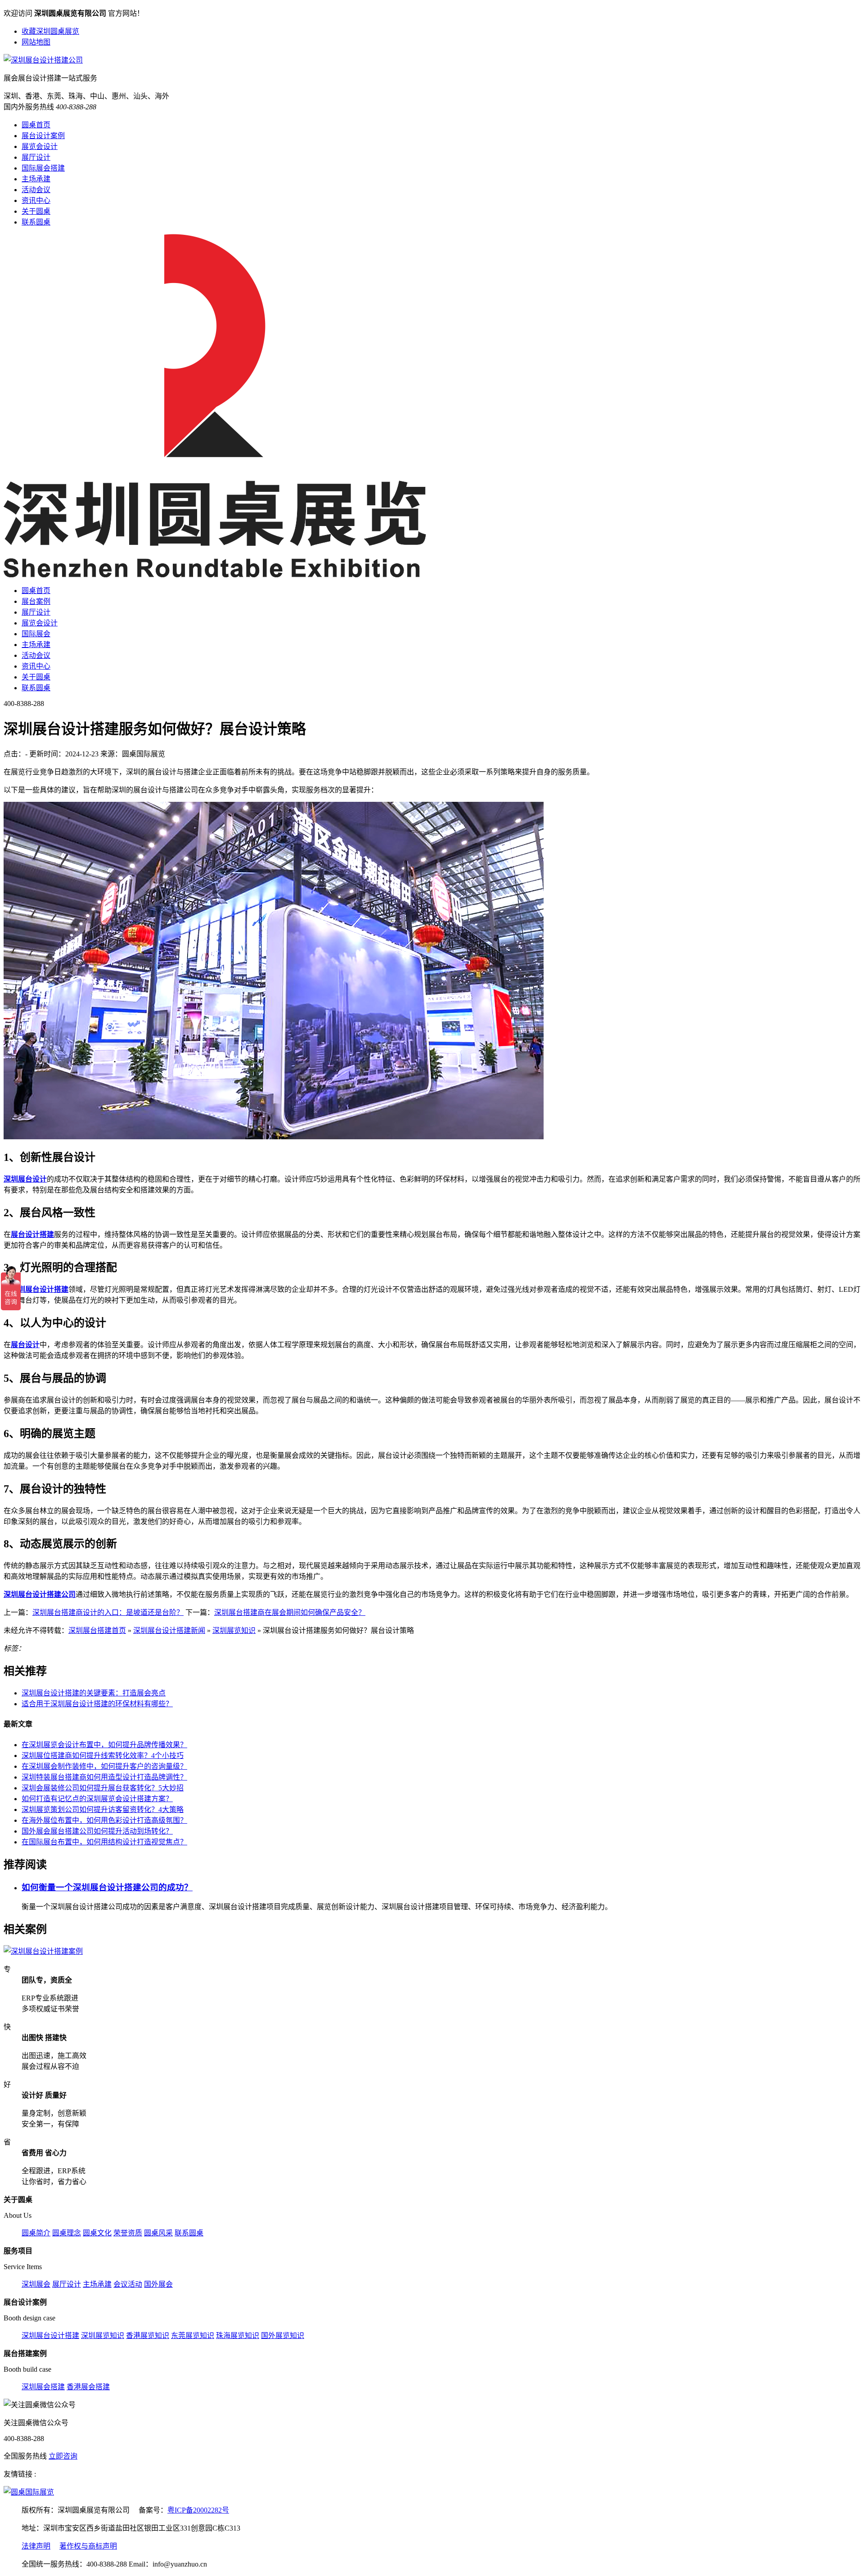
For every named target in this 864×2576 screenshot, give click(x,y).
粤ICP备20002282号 (198, 2510)
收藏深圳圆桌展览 (50, 31)
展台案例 (36, 601)
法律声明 (36, 2546)
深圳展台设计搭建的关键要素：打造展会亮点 (94, 1693)
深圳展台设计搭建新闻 (169, 1630)
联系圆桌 (36, 222)
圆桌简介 (36, 2233)
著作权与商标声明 (88, 2546)
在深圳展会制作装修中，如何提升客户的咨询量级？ (104, 1766)
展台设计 (25, 1345)
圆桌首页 (36, 125)
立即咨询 (63, 2456)
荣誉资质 (128, 2233)
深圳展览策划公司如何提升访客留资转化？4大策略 (103, 1809)
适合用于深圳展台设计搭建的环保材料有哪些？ (97, 1704)
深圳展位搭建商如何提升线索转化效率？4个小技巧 (103, 1756)
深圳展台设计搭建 (40, 1289)
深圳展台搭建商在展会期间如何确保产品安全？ (290, 1612)
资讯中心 (36, 200)
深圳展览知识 (234, 1630)
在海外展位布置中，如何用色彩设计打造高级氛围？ (104, 1820)
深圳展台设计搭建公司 (40, 1594)
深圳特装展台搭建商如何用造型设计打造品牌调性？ (104, 1777)
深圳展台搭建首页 (97, 1630)
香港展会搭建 (88, 2387)
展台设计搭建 (32, 1234)
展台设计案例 (43, 136)
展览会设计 (40, 146)
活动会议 (36, 190)
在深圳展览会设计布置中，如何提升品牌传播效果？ (104, 1745)
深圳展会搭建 (43, 2387)
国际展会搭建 (43, 168)
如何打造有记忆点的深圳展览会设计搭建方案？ (97, 1799)
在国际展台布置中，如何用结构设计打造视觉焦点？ (104, 1842)
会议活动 (128, 2284)
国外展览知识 (283, 2335)
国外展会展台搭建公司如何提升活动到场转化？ (97, 1831)
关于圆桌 (36, 211)
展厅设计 (36, 157)
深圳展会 (36, 2284)
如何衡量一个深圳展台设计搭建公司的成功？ (107, 1887)
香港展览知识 (148, 2335)
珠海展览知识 (238, 2335)
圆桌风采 (158, 2233)
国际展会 (36, 634)
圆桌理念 (67, 2233)
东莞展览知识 (193, 2335)
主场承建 (36, 179)
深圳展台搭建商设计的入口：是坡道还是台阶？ (108, 1612)
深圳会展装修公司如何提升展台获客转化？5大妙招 (103, 1788)
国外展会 (158, 2284)
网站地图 (36, 42)
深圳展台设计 (25, 1179)
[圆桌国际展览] (29, 2492)
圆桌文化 (97, 2233)
